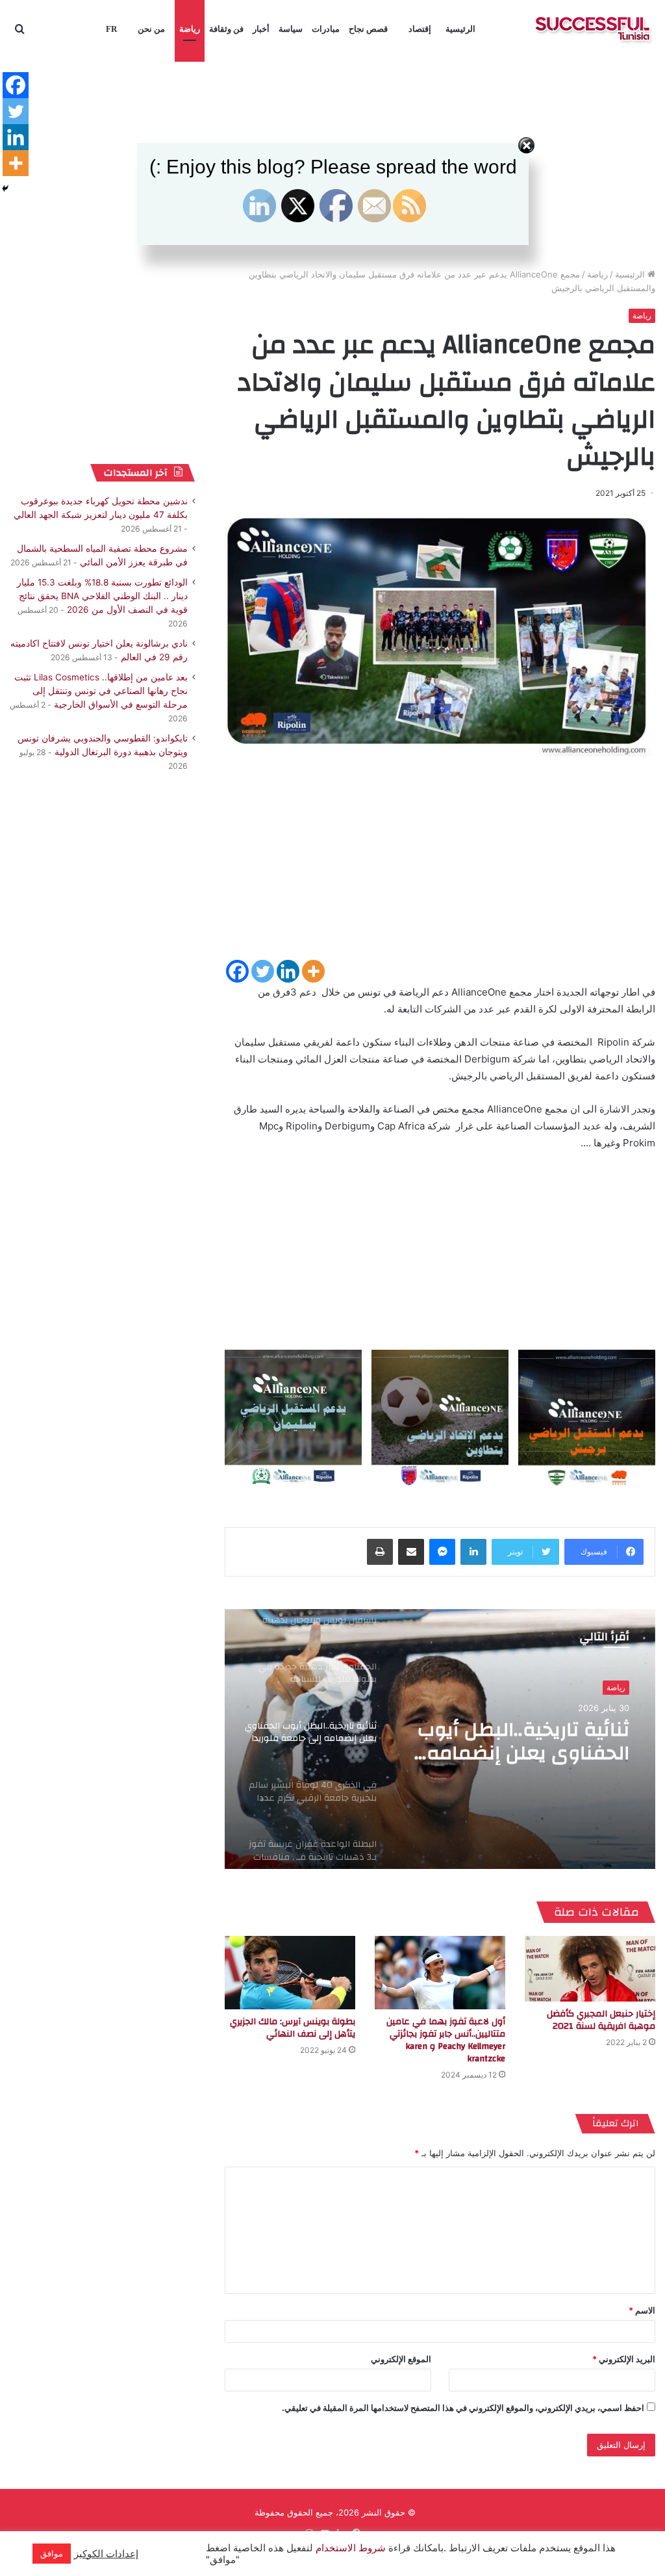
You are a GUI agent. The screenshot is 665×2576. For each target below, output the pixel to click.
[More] (313, 971)
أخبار (261, 29)
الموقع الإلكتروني (401, 2359)
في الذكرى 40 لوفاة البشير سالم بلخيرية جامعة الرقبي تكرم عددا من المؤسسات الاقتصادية (517, 1742)
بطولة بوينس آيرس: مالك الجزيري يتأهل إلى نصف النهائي (293, 2028)
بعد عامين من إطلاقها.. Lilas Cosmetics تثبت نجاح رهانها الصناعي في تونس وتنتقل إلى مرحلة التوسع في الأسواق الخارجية (101, 691)
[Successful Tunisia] (593, 29)
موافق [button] (52, 2553)
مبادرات (326, 29)
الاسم (642, 2310)
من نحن (151, 29)
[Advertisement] (440, 867)
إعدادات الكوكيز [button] (106, 2554)
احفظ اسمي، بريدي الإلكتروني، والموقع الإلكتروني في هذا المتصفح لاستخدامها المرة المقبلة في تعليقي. (463, 2408)
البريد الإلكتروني (624, 2359)
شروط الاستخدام (349, 2548)
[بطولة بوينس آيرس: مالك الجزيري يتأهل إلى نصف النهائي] (290, 1973)
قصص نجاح (368, 29)
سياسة (291, 29)
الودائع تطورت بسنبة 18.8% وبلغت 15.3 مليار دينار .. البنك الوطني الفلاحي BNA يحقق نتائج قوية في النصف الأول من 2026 (102, 596)
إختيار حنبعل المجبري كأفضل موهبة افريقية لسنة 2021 (601, 2020)
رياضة (190, 29)
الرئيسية (460, 29)
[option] (440, 1739)
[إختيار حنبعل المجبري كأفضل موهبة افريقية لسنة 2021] (590, 1968)
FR (111, 29)
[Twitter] (263, 971)
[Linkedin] (288, 971)
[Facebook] (237, 971)
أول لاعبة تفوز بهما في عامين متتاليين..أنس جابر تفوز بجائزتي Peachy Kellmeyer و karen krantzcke (446, 2040)
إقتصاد (420, 29)
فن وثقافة (226, 29)
